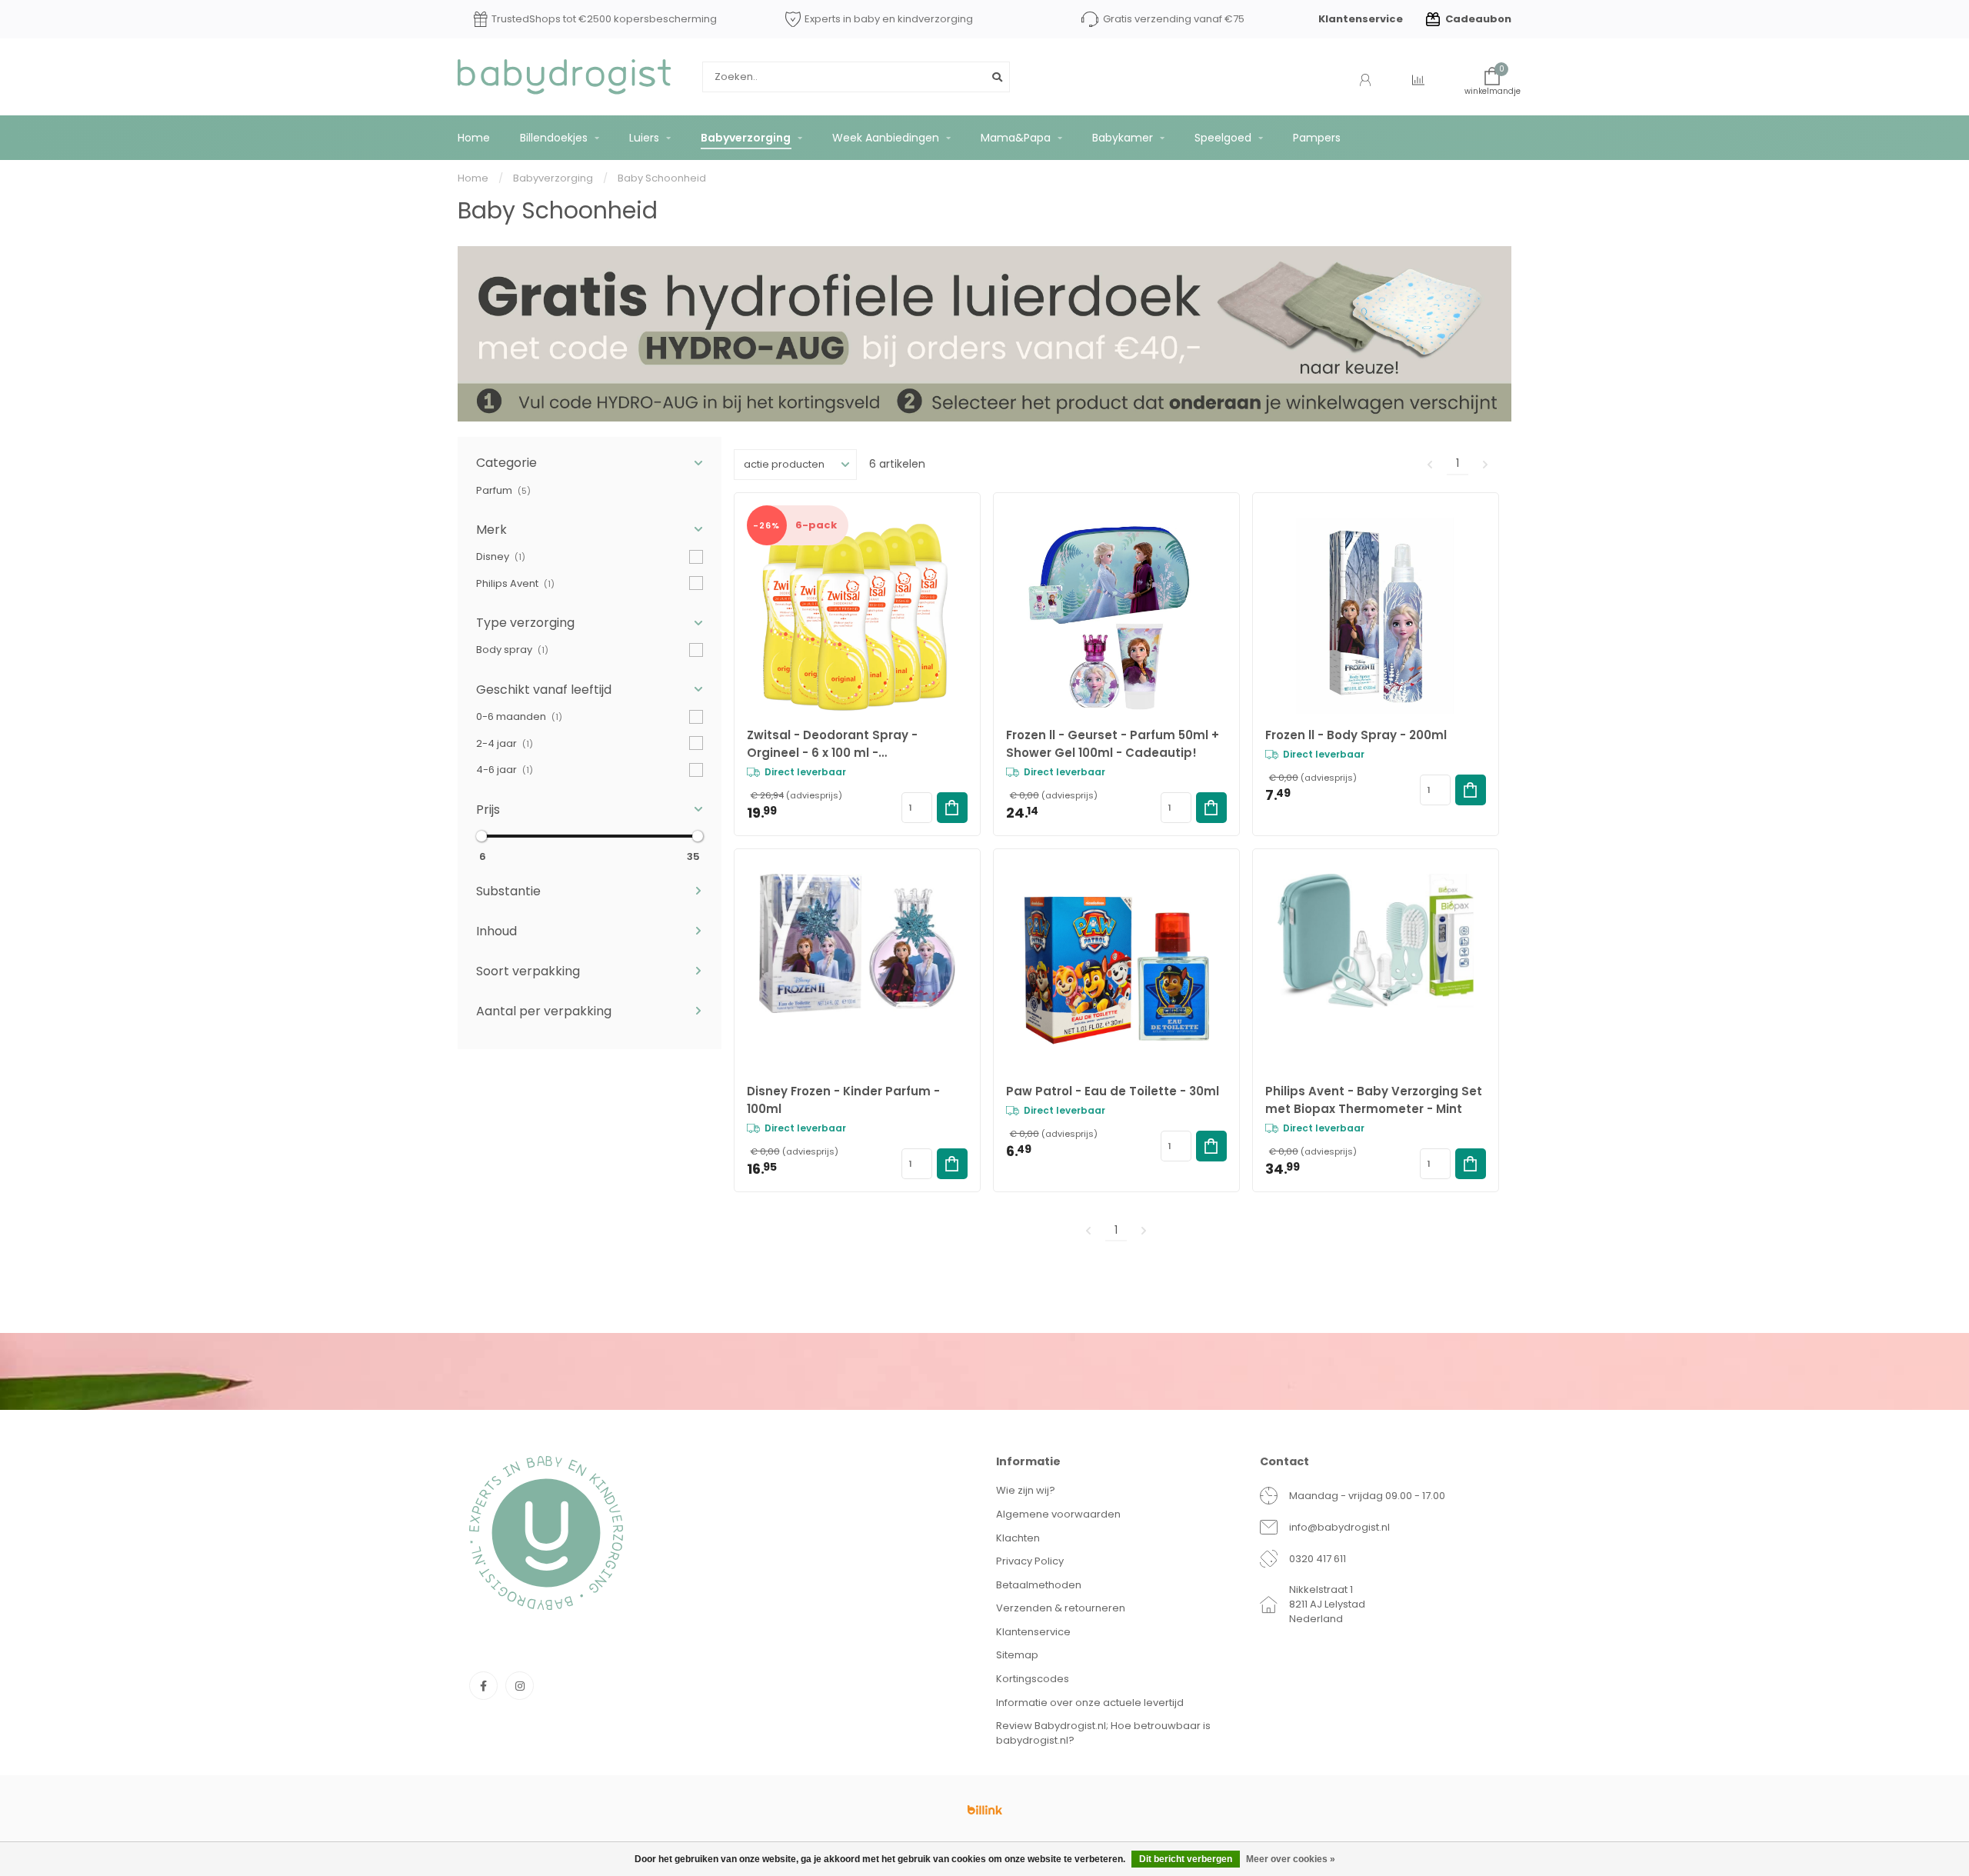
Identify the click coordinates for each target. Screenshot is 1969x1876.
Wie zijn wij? (1026, 1490)
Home (474, 138)
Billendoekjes (554, 138)
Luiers (644, 138)
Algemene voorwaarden (1058, 1514)
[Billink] (984, 1810)
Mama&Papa (1016, 138)
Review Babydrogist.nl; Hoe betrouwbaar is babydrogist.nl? (1103, 1733)
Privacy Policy (1030, 1561)
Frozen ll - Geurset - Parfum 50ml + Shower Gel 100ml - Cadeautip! (1113, 744)
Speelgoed (1223, 138)
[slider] (481, 836)
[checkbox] (590, 490)
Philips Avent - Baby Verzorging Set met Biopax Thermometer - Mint (1374, 1100)
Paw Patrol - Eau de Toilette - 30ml (1113, 1091)
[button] (590, 463)
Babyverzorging (746, 138)
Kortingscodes (1033, 1679)
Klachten (1018, 1538)
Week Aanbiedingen (886, 138)
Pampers (1317, 138)
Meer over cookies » (1291, 1859)
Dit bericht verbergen (1186, 1859)
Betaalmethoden (1039, 1585)
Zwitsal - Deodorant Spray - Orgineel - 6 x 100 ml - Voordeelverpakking (832, 744)
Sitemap (1017, 1655)
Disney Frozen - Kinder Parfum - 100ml (843, 1100)
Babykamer (1123, 138)
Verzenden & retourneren (1061, 1608)
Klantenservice (1361, 19)
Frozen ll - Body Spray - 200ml (1356, 735)
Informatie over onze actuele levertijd (1090, 1703)
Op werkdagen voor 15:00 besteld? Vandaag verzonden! (595, 20)
